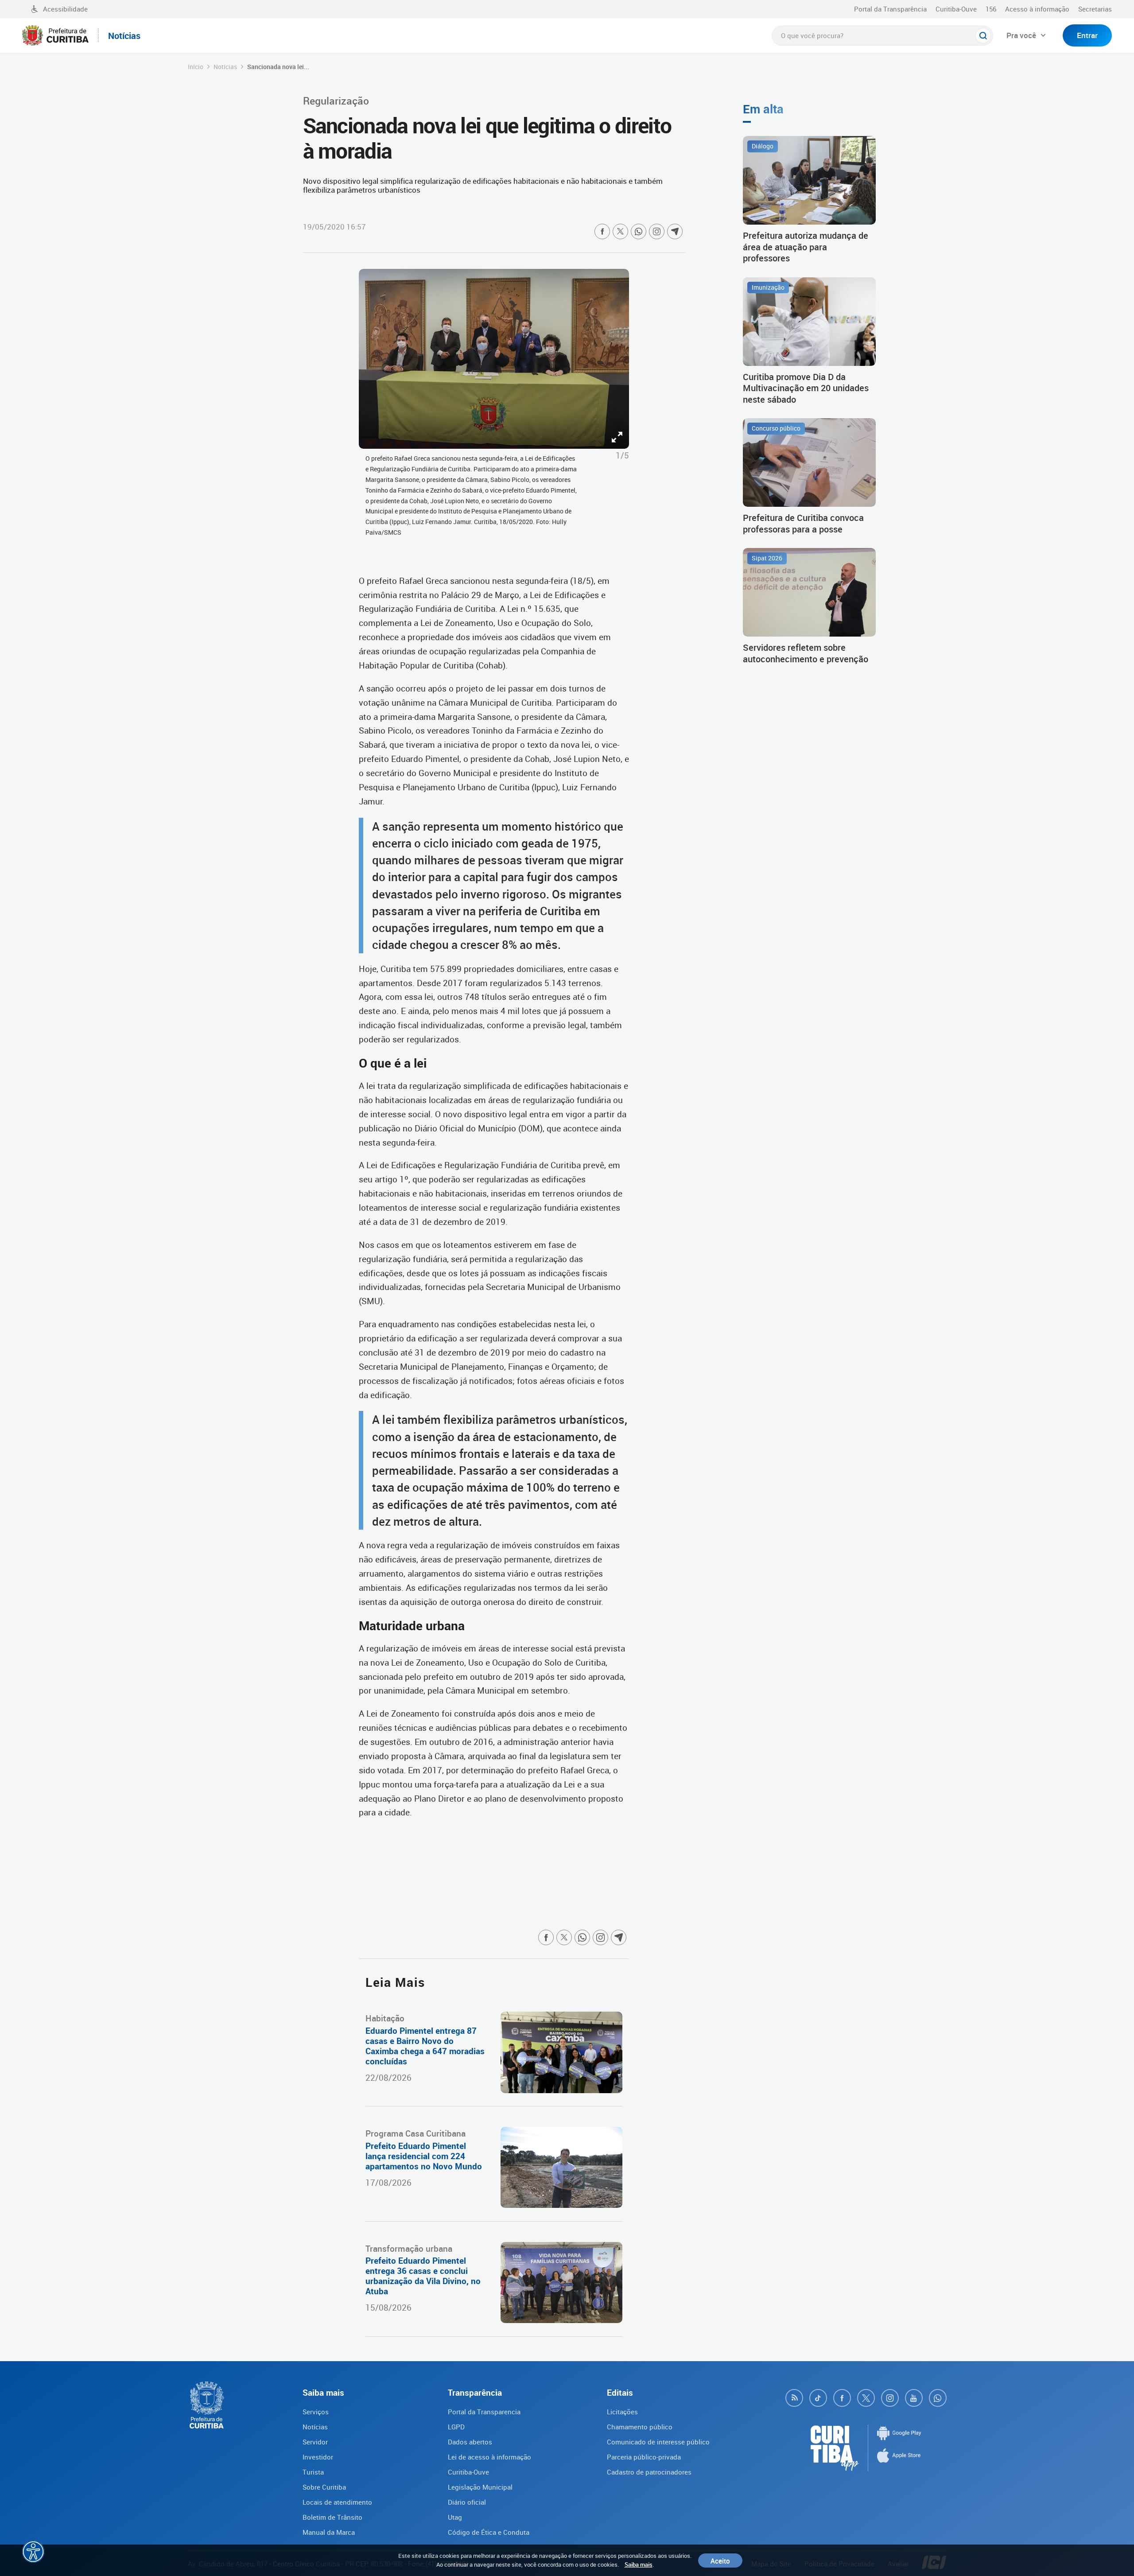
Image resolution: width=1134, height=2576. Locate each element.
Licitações (622, 2412)
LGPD (456, 2427)
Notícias (225, 67)
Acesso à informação (1037, 9)
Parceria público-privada (644, 2457)
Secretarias (1095, 9)
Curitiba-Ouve (956, 9)
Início (196, 67)
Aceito (720, 2560)
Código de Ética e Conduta (489, 2532)
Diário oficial (467, 2502)
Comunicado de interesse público (658, 2442)
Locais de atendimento (337, 2502)
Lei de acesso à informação (489, 2457)
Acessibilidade (65, 9)
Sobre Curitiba (324, 2487)
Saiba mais (639, 2564)
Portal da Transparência (890, 9)
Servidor (315, 2442)
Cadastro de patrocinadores (649, 2472)
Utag (455, 2517)
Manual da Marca (329, 2532)
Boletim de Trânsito (332, 2517)
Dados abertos (470, 2442)
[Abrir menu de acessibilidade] (33, 2552)
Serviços (316, 2412)
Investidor (318, 2457)
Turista (313, 2472)
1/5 (622, 455)
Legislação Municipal (480, 2487)
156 (991, 9)
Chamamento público (640, 2427)
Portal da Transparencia (484, 2412)
